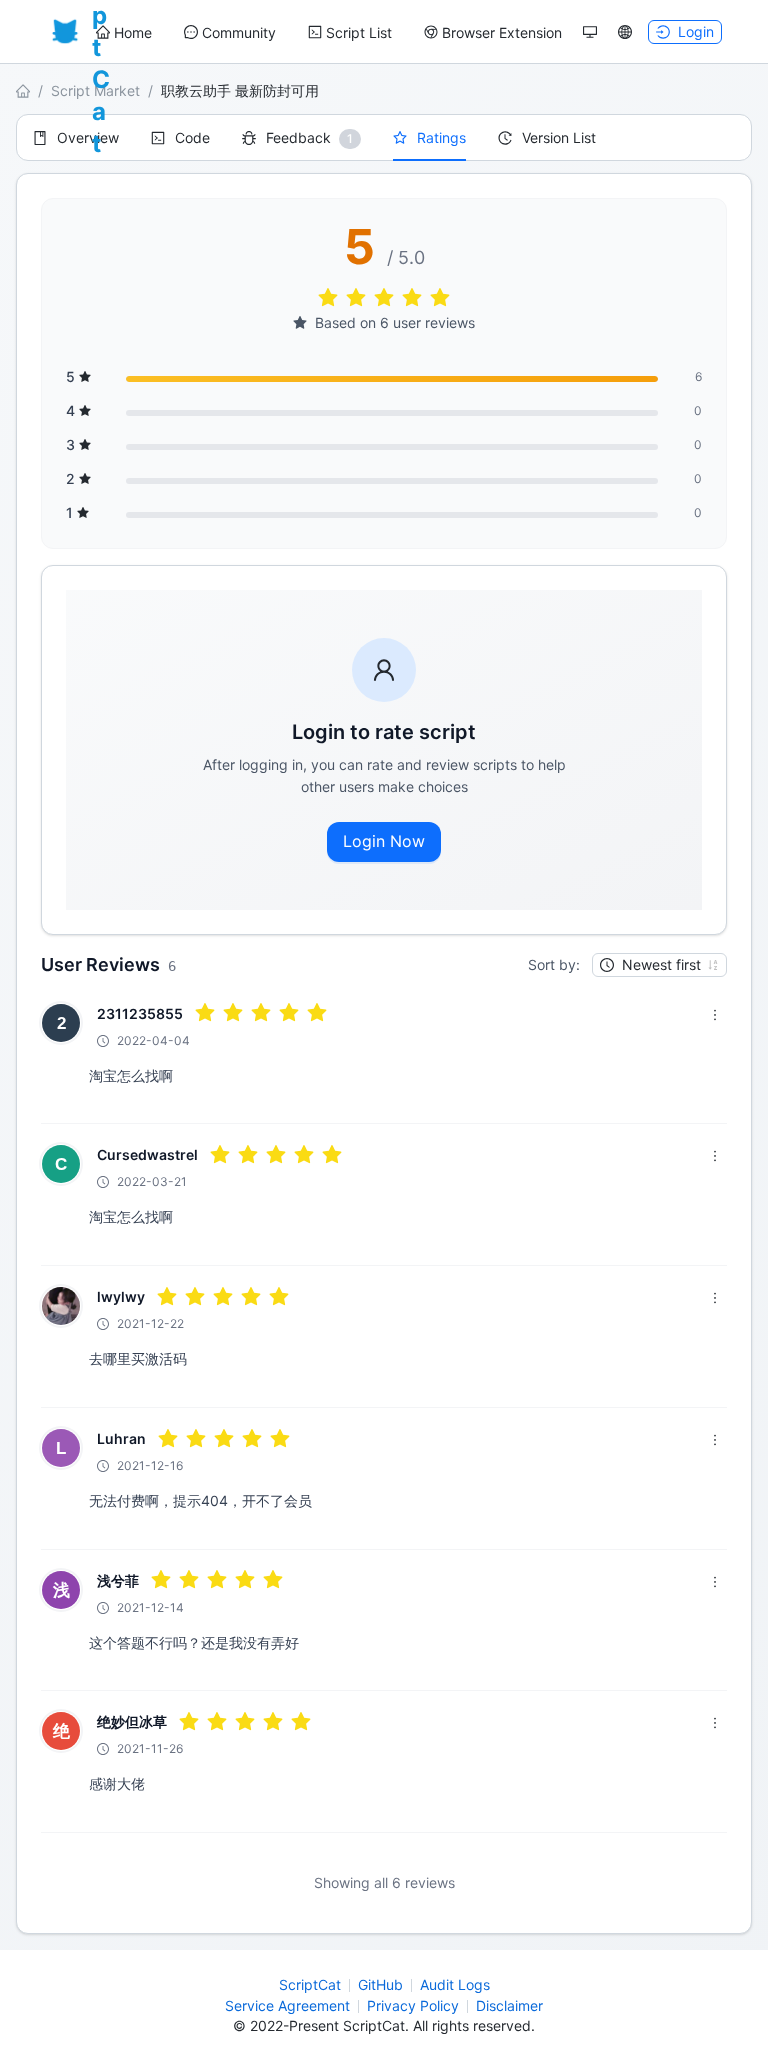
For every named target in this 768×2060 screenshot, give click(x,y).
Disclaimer (509, 2005)
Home (133, 32)
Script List (359, 32)
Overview (88, 137)
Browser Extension (502, 32)
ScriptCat (310, 1984)
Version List (559, 137)
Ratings (441, 137)
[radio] (328, 298)
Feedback (298, 137)
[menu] (329, 32)
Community (239, 32)
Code (192, 137)
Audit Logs (455, 1984)
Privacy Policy (413, 2005)
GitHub (380, 1984)
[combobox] (650, 965)
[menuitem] (124, 33)
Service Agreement (287, 2005)
